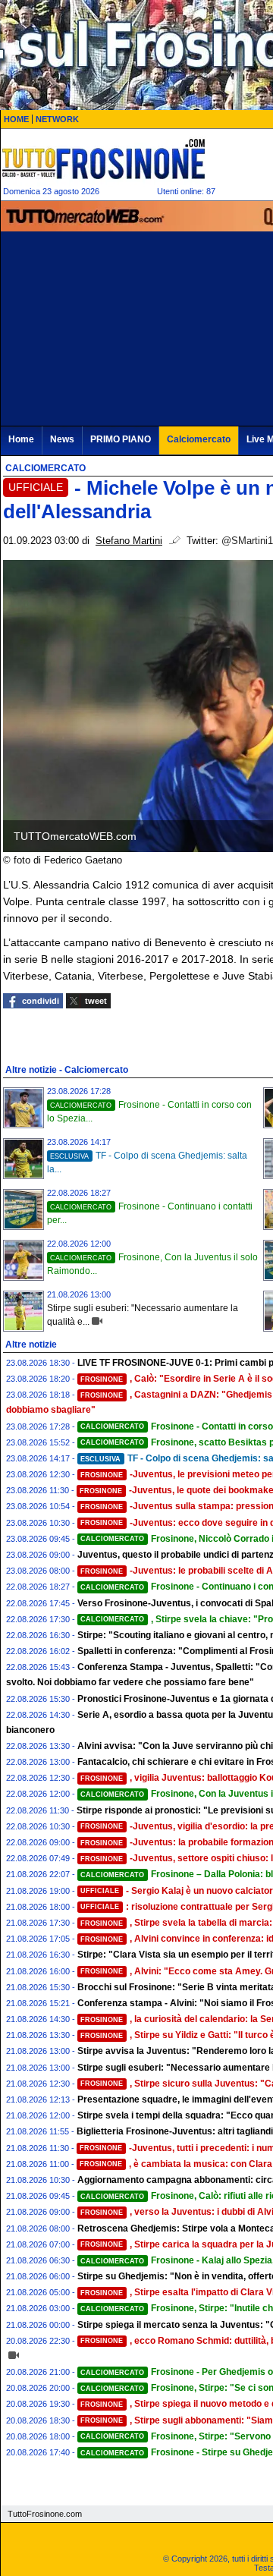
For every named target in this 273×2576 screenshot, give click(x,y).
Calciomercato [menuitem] (199, 439)
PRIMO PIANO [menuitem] (121, 439)
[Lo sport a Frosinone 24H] (103, 159)
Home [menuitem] (21, 439)
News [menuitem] (62, 439)
